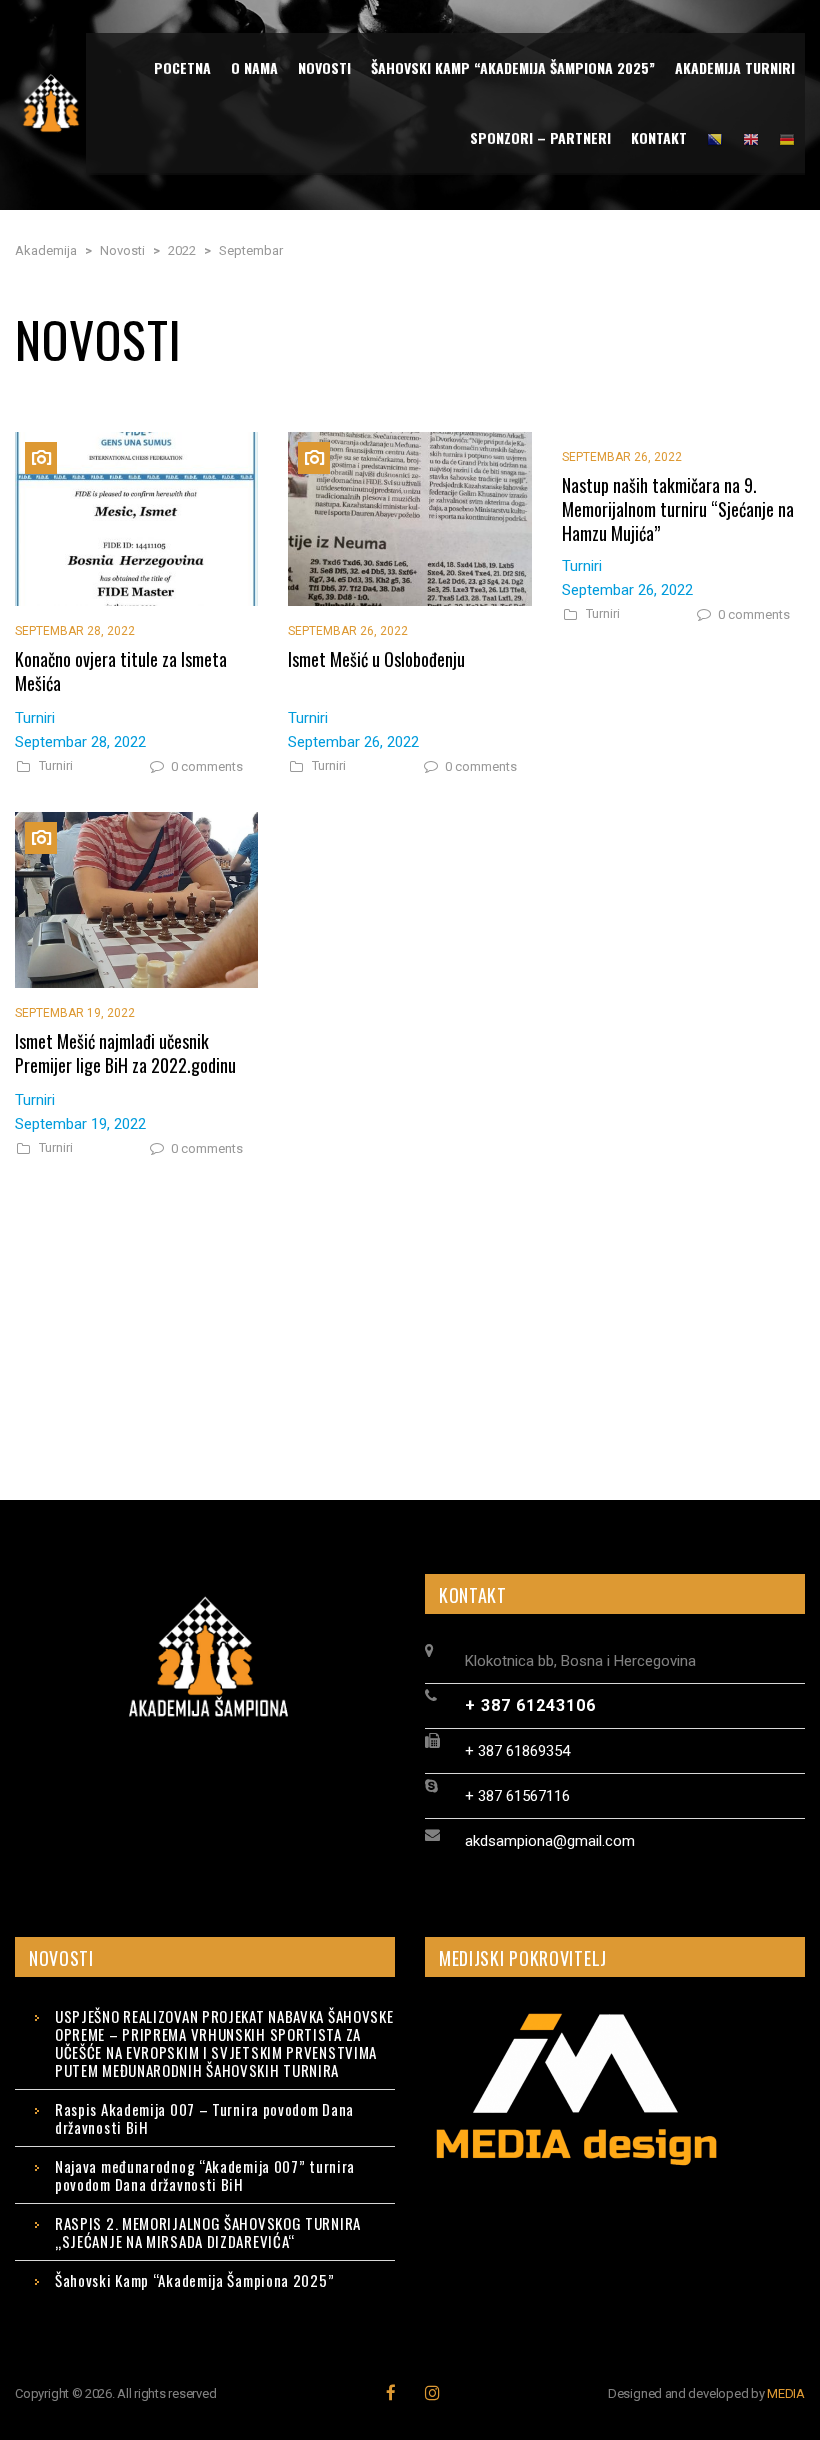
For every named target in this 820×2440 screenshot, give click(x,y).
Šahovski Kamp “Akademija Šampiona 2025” (194, 2280)
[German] (787, 138)
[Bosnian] (715, 138)
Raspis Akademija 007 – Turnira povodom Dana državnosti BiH (204, 2118)
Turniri (56, 766)
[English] (751, 138)
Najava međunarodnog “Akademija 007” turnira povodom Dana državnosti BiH (205, 2175)
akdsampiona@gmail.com (550, 1841)
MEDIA (786, 2393)
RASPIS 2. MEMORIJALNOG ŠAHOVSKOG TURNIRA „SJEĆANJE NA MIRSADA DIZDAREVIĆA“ (208, 2232)
